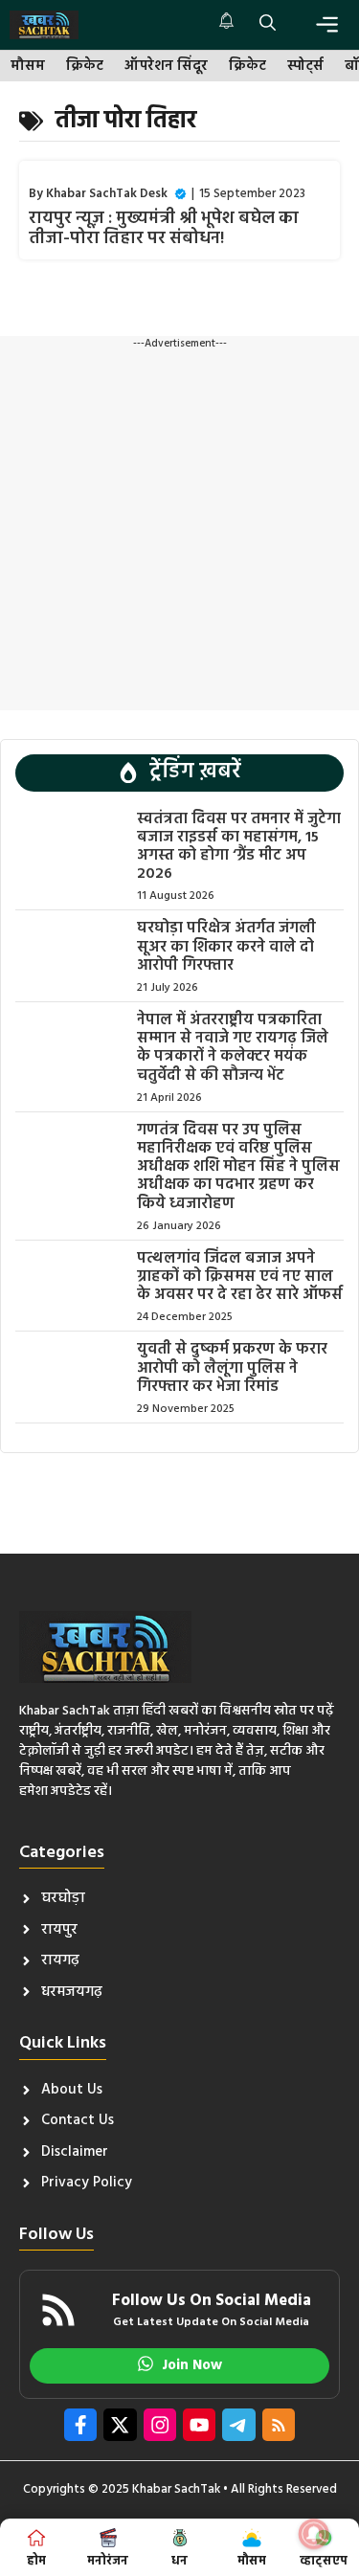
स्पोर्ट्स (305, 67)
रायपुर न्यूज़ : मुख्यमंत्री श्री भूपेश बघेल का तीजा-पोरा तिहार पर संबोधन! (164, 229)
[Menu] (327, 24)
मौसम (28, 67)
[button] (268, 25)
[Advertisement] (179, 531)
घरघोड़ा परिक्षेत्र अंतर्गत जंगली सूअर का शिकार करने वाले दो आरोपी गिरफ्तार (226, 947)
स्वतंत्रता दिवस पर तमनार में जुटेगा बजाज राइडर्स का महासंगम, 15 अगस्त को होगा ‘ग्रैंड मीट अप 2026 (239, 847)
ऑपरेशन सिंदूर (166, 67)
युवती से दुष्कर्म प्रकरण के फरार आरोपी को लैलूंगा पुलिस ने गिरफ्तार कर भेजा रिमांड (232, 1368)
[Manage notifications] (314, 2534)
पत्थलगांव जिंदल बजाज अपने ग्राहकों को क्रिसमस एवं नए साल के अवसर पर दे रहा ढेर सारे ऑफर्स (240, 1277)
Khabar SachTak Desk (107, 194)
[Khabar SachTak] (44, 25)
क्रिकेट (85, 67)
